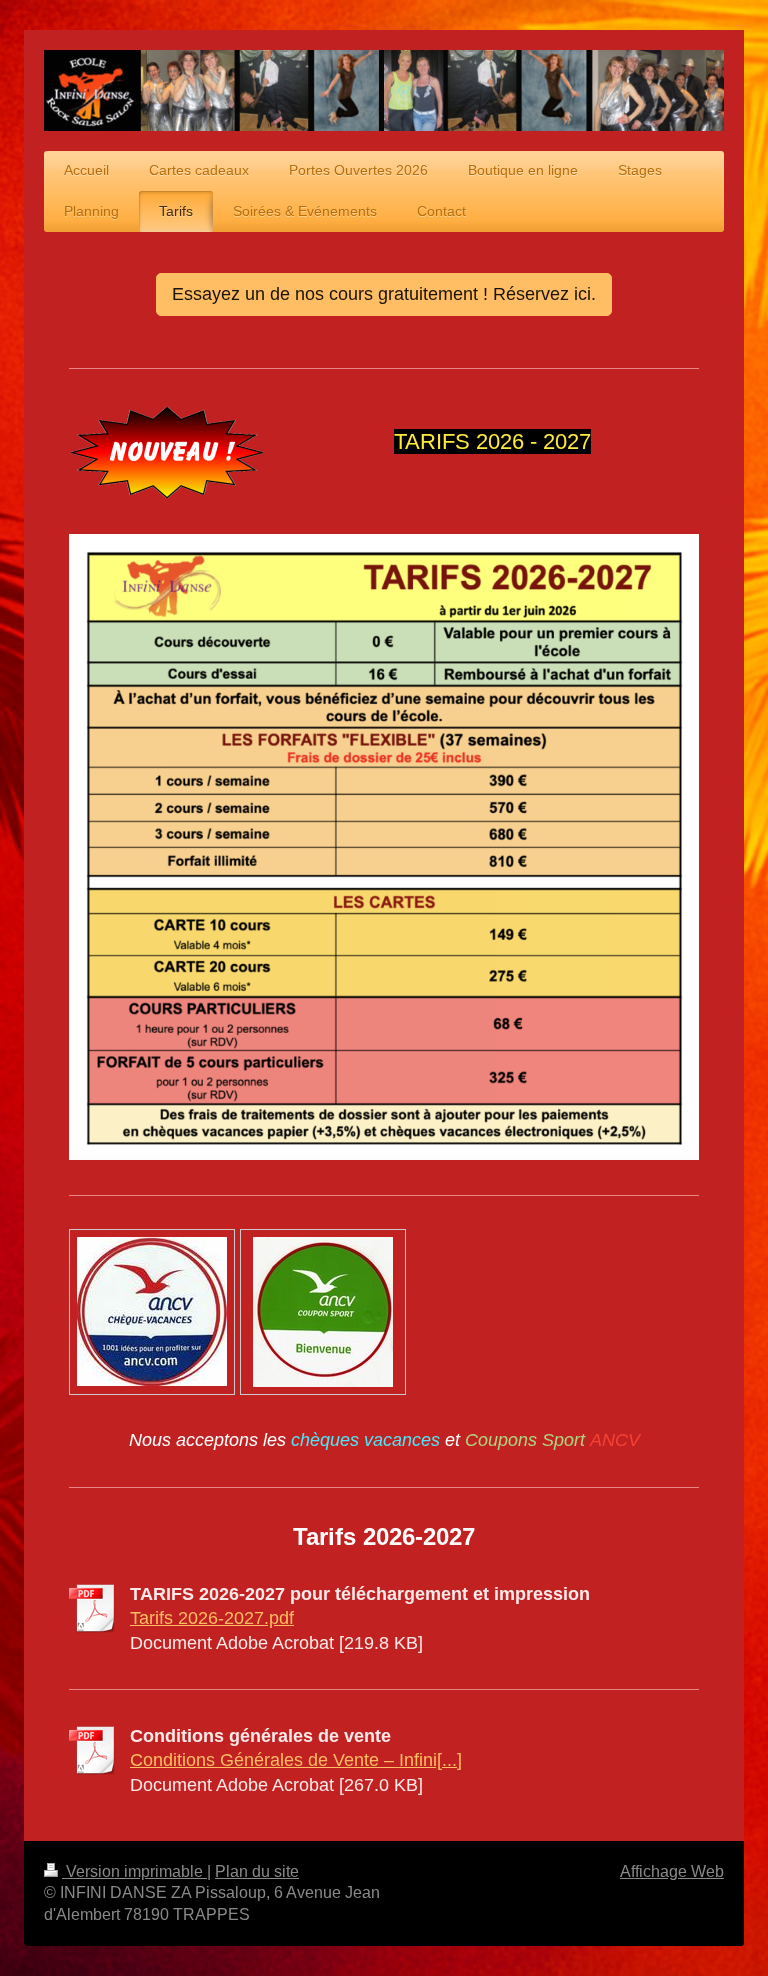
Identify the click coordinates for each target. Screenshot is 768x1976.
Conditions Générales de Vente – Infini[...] (296, 1760)
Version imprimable (134, 1871)
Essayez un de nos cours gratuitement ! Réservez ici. (384, 294)
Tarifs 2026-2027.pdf (212, 1618)
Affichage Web (672, 1871)
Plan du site (257, 1871)
